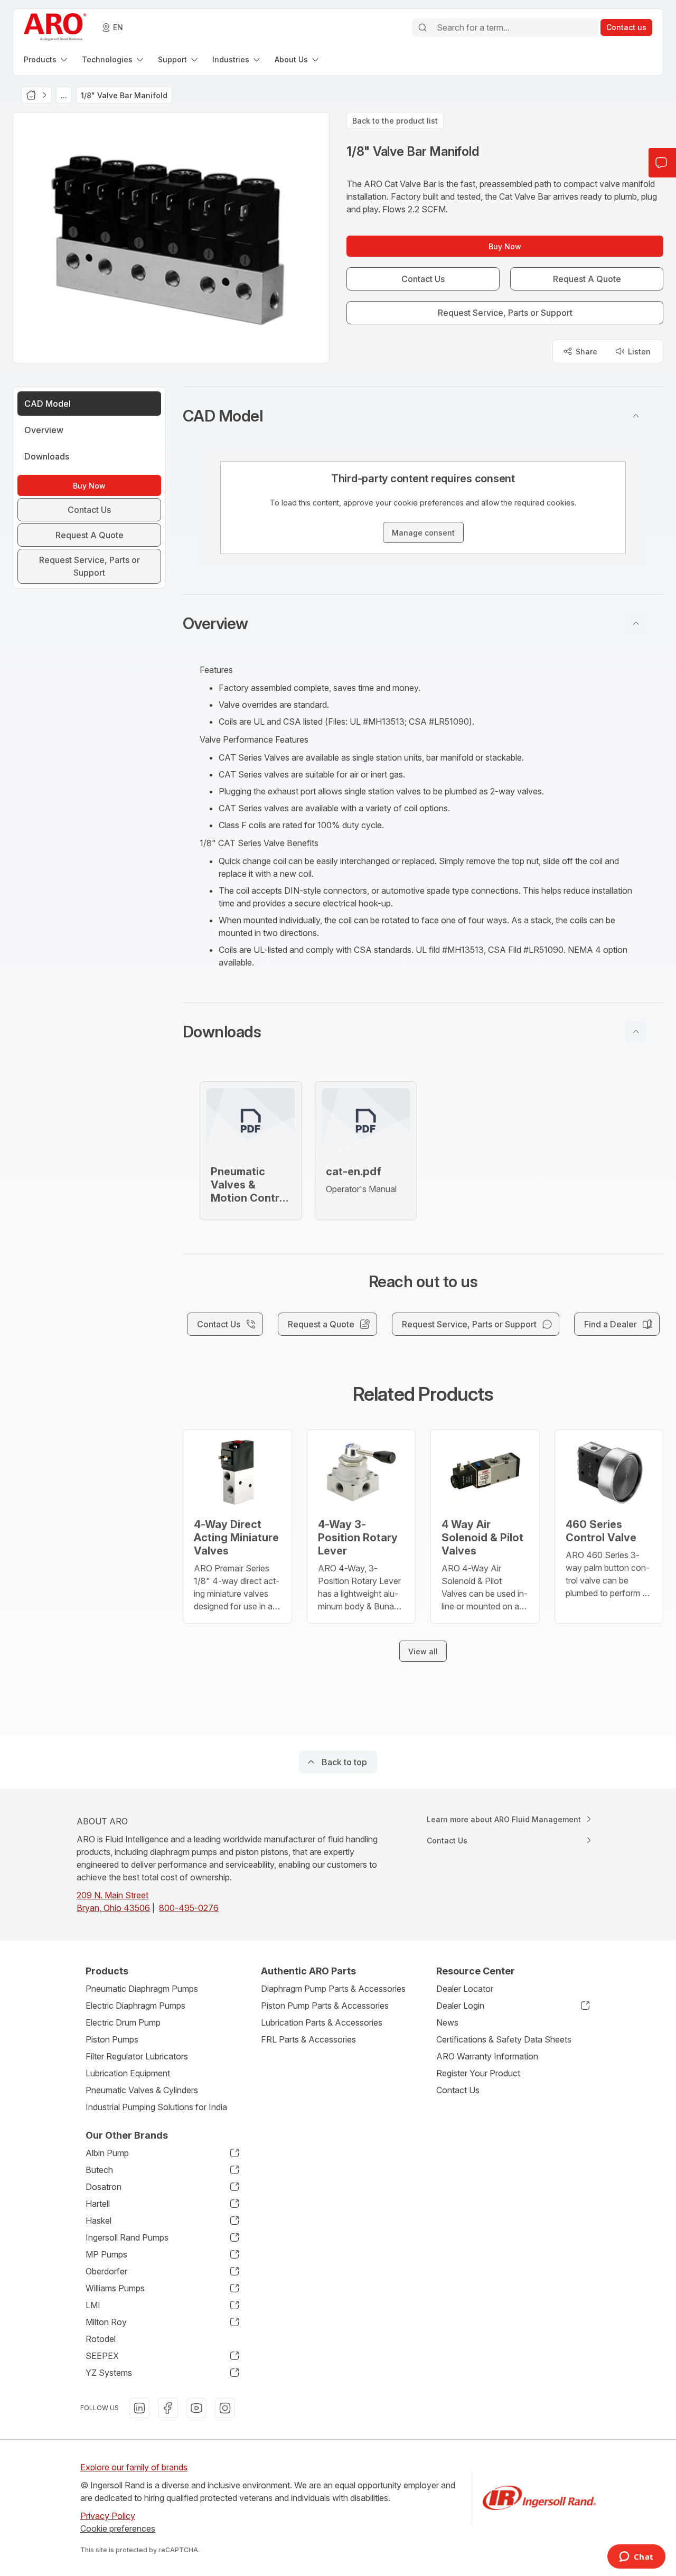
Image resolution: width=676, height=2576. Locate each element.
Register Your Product (478, 2073)
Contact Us (458, 2090)
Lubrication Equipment (128, 2073)
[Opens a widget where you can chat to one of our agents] (636, 2558)
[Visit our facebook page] (168, 2408)
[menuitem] (46, 59)
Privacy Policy (108, 2516)
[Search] (422, 27)
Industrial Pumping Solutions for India (156, 2107)
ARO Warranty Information (487, 2056)
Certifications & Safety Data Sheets (504, 2039)
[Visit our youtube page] (196, 2408)
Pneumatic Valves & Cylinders (142, 2090)
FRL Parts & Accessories (308, 2039)
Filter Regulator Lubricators (137, 2056)
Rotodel (101, 2339)
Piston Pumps (112, 2039)
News (447, 2022)
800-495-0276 (189, 1908)
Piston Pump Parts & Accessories (325, 2006)
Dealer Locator (465, 1989)
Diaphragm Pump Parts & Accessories (333, 1989)
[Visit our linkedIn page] (139, 2408)
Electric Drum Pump (123, 2022)
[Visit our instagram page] (225, 2408)
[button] (423, 416)
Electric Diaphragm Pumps (135, 2006)
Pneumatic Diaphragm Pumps (142, 1989)
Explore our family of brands (134, 2467)
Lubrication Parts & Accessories (322, 2022)
